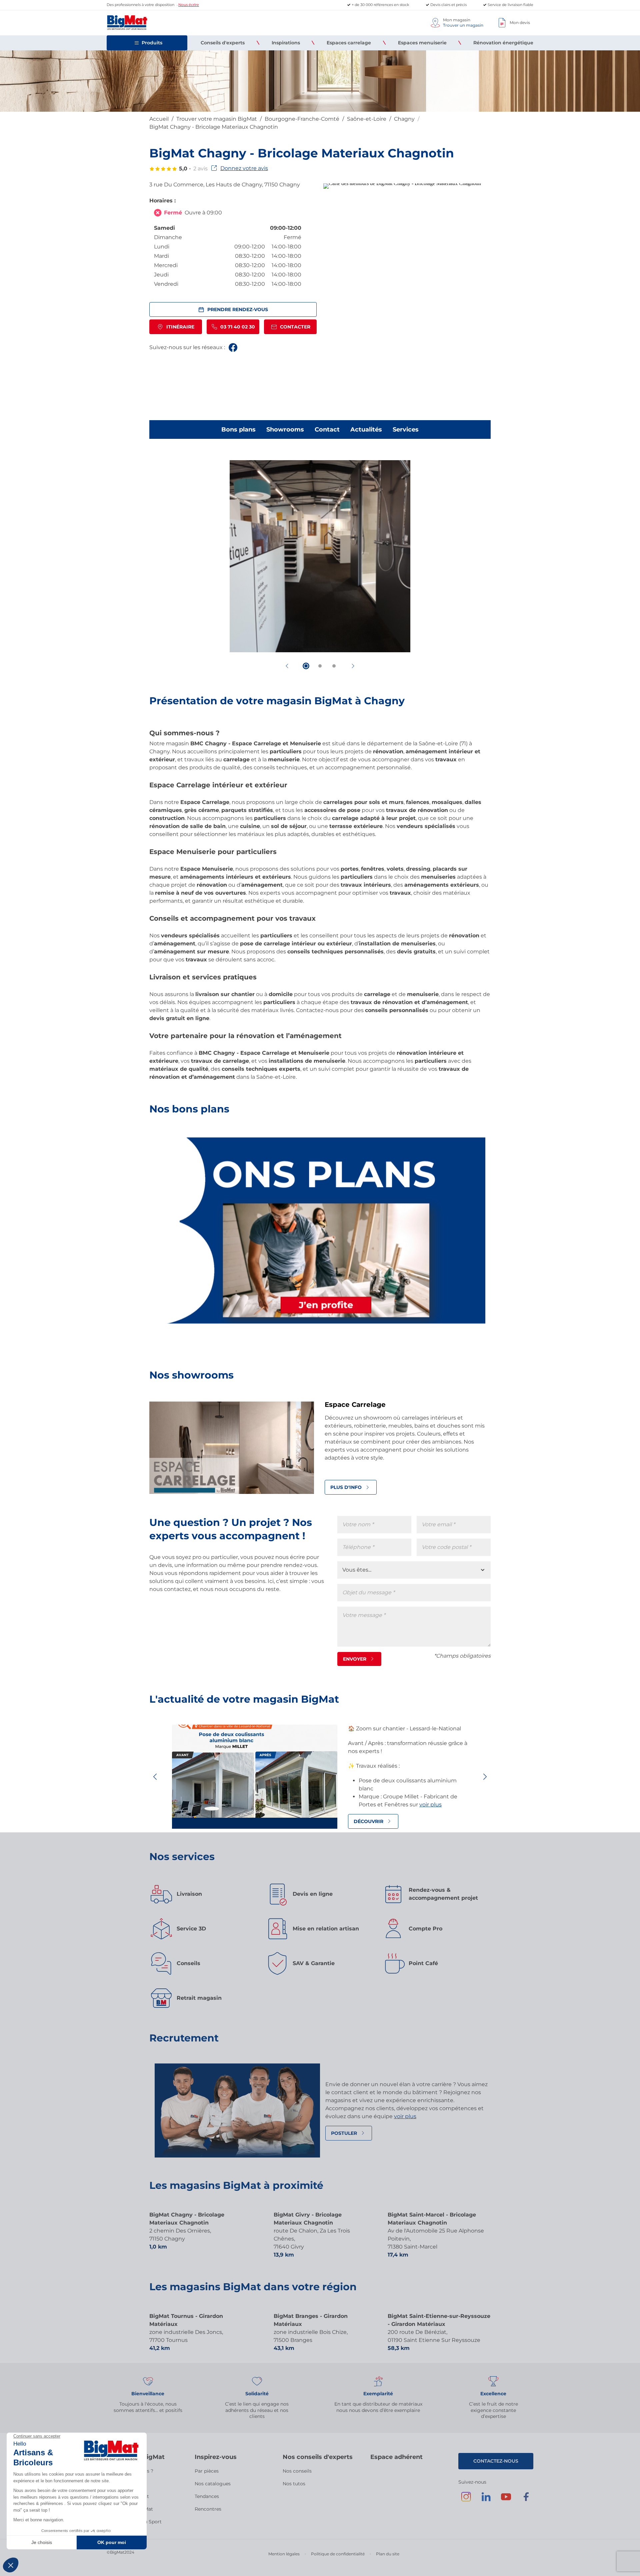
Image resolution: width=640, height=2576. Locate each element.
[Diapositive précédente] (287, 666)
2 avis (200, 169)
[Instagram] (466, 2500)
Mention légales (284, 2554)
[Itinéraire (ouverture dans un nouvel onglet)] (402, 183)
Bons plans (238, 430)
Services (406, 430)
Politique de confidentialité (338, 2554)
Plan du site (388, 2554)
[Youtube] (506, 2500)
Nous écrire (189, 5)
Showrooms (285, 430)
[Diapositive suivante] (353, 666)
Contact (327, 430)
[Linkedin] (486, 2500)
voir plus (430, 1805)
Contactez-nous (496, 2461)
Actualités (366, 430)
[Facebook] (526, 2500)
